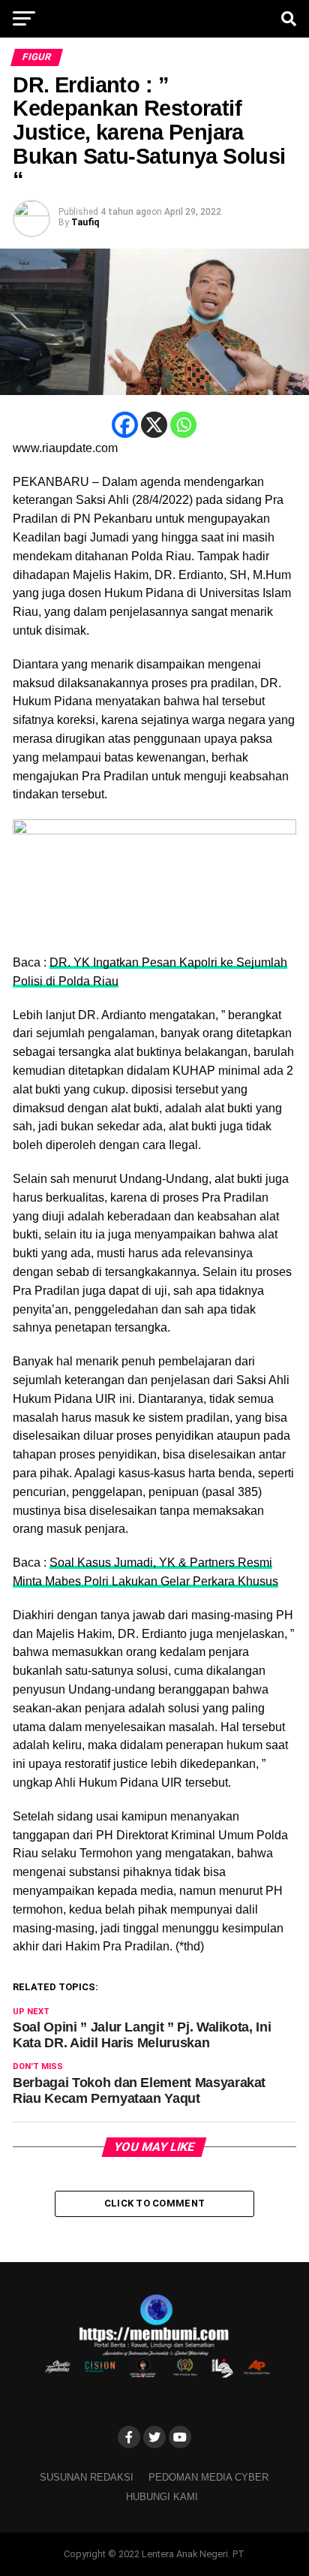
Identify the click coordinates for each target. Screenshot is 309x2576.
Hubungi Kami (162, 2497)
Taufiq (85, 222)
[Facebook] (125, 425)
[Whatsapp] (183, 425)
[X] (154, 425)
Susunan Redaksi (87, 2477)
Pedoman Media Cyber (208, 2477)
